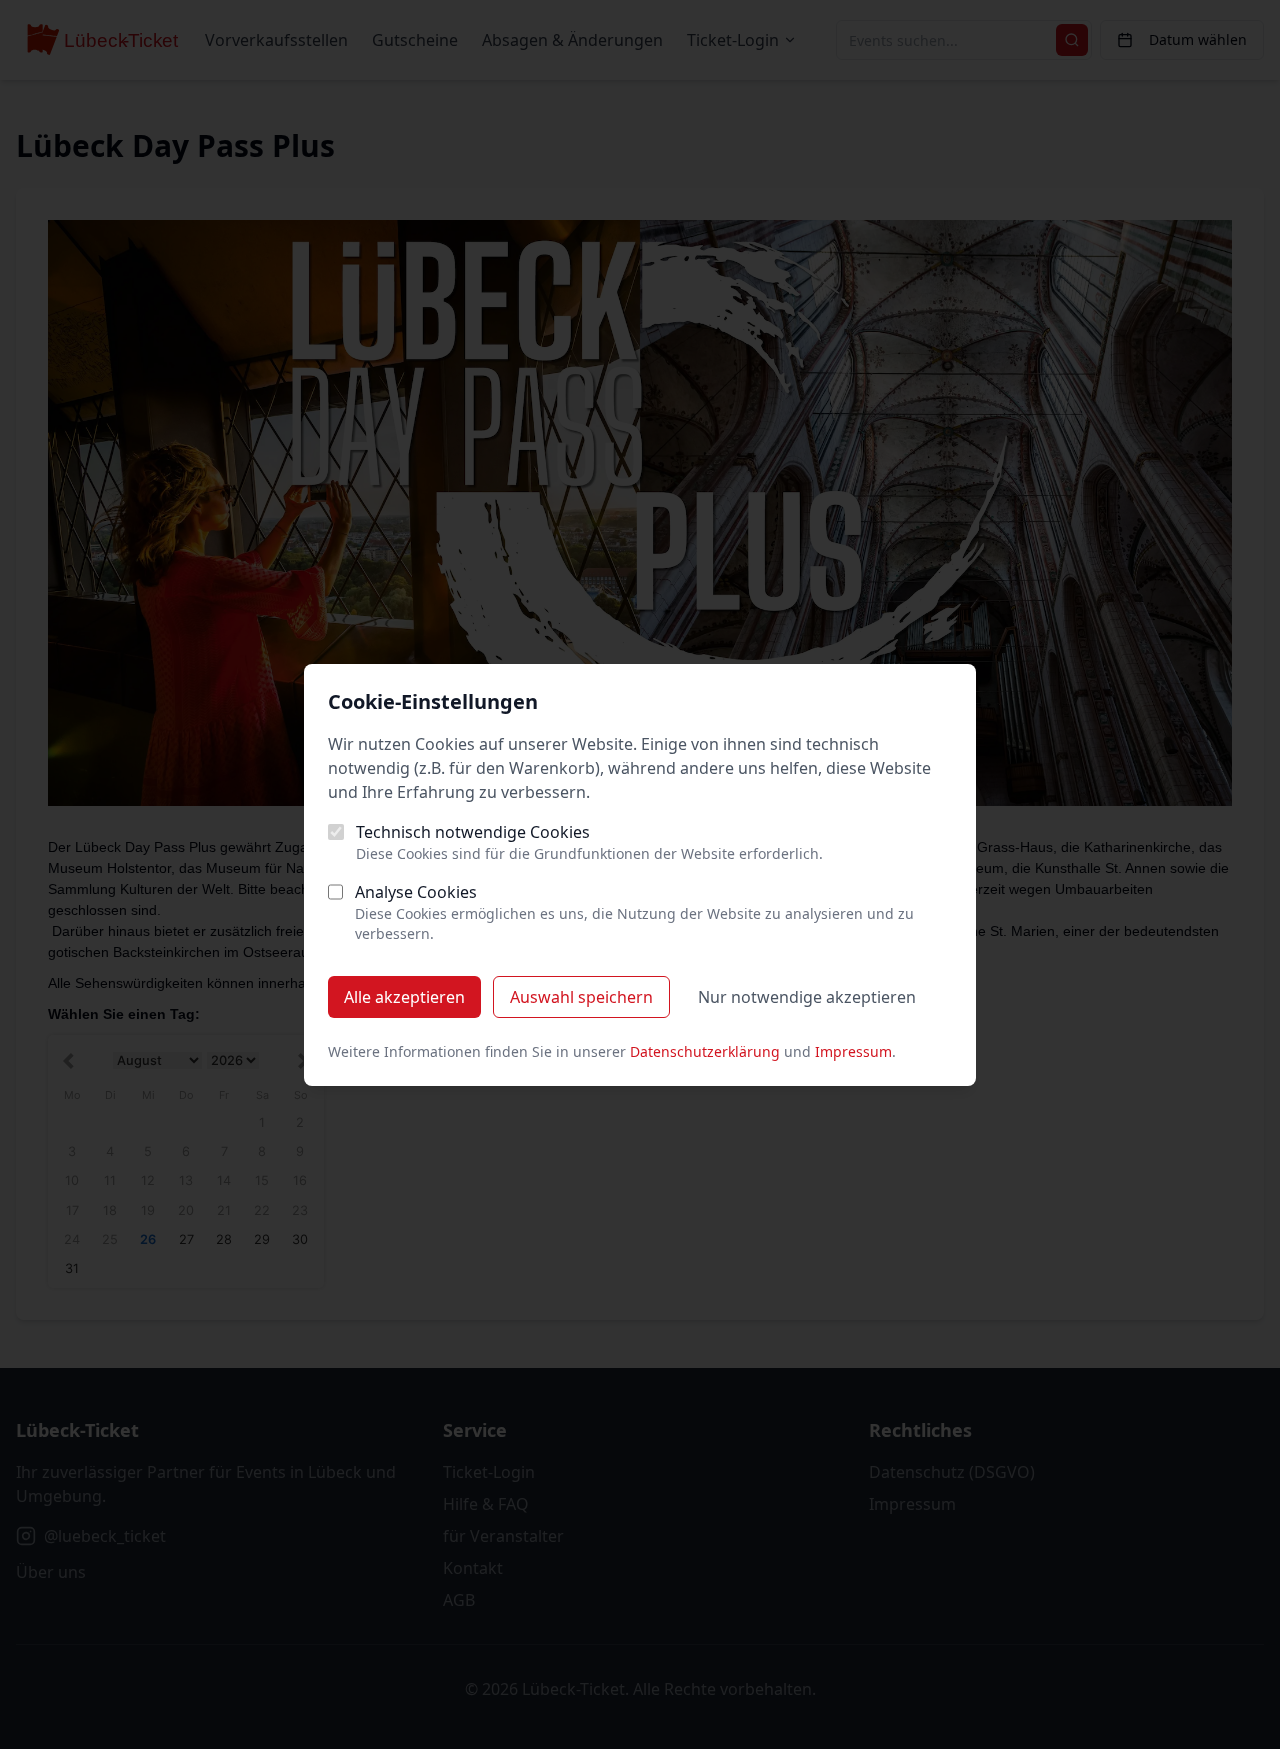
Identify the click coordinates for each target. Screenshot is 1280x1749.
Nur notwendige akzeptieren (807, 997)
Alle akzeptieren (404, 997)
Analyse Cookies (416, 892)
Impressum (853, 1051)
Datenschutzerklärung (705, 1051)
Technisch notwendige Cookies (473, 832)
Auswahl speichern (581, 997)
